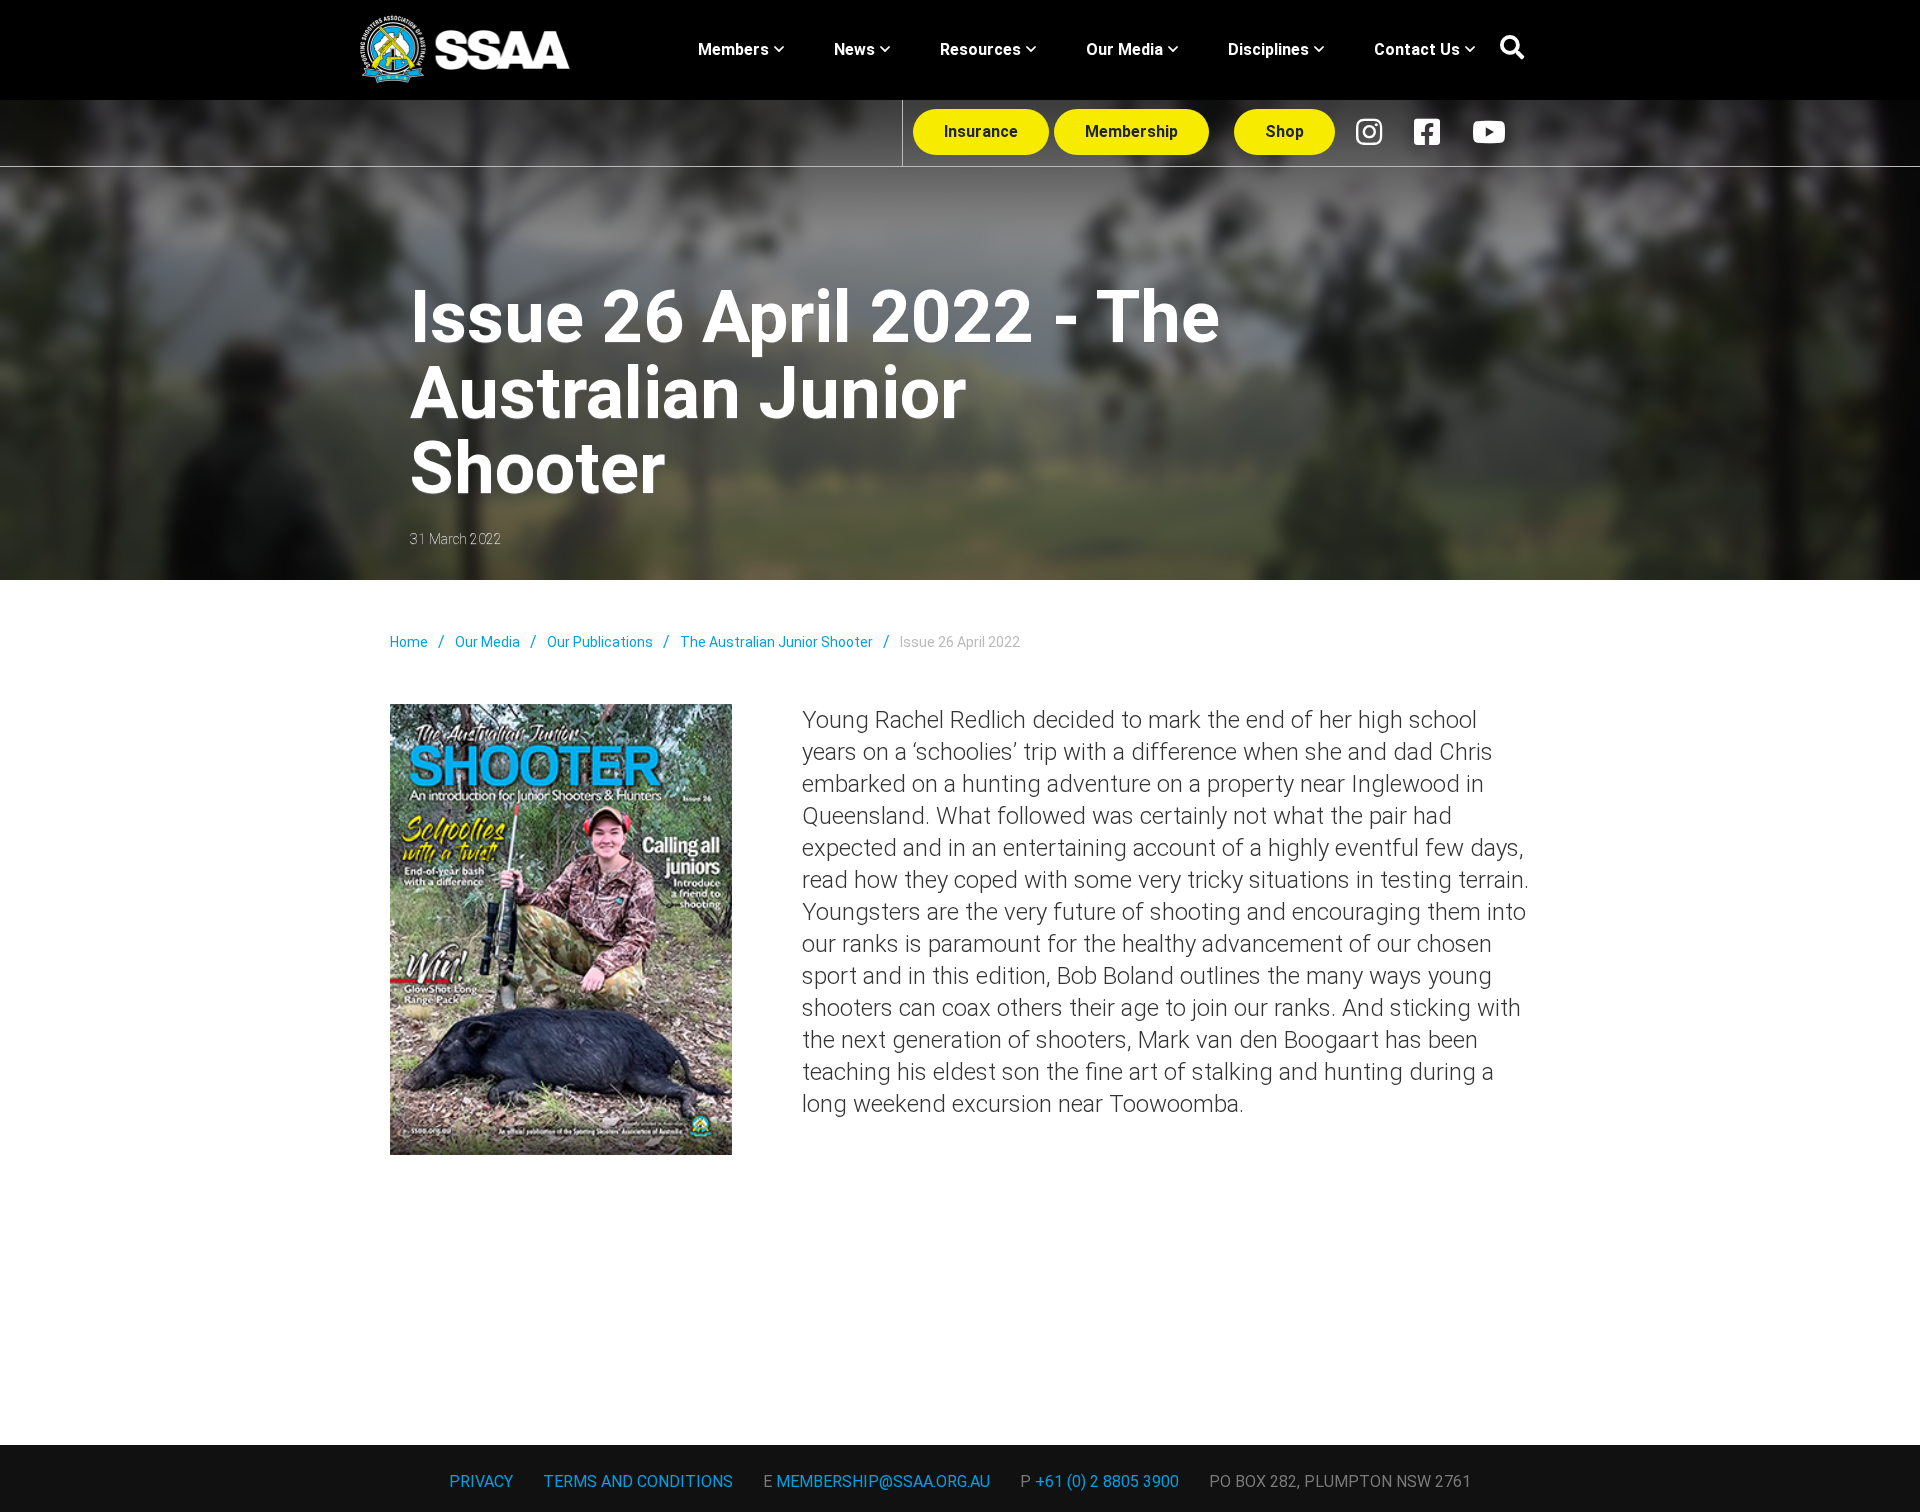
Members (733, 49)
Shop (1284, 131)
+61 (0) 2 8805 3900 (1107, 1481)
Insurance (981, 131)
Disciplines (1268, 49)
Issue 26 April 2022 (960, 642)
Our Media (1124, 49)
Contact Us (1417, 49)
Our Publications (600, 642)
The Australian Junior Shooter (776, 642)
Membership (1131, 131)
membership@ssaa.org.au (883, 1481)
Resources (980, 49)
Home (409, 642)
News (854, 49)
